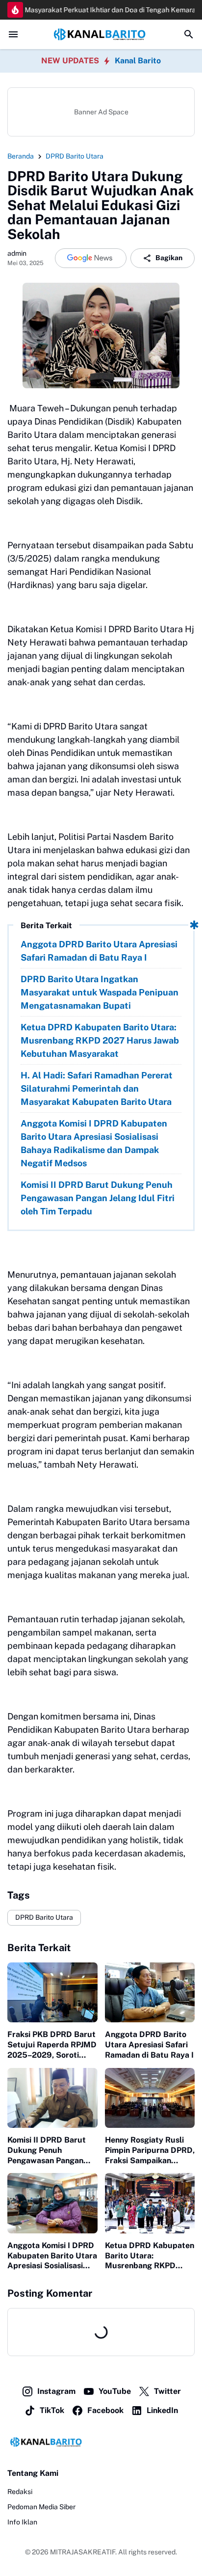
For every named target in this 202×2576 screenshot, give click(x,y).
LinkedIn (162, 2410)
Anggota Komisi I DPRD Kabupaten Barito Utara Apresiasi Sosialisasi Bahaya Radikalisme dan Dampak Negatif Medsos (94, 1143)
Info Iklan (22, 2522)
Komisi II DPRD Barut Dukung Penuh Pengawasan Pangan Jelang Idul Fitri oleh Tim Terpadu (98, 1198)
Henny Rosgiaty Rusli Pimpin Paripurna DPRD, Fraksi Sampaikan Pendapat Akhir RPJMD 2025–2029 (150, 2150)
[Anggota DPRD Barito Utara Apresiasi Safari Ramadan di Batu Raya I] (150, 1992)
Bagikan (169, 258)
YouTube (115, 2391)
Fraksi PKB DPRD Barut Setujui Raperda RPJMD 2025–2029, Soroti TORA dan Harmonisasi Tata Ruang (52, 2045)
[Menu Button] (13, 34)
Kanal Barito (138, 61)
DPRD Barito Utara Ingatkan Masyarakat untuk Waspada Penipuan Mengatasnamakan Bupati (100, 992)
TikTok (52, 2410)
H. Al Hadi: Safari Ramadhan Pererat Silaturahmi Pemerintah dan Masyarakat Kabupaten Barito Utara (97, 1088)
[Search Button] (189, 34)
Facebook (105, 2410)
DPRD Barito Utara (44, 1917)
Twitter (167, 2391)
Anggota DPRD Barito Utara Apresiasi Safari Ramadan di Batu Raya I (99, 951)
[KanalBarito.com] (101, 35)
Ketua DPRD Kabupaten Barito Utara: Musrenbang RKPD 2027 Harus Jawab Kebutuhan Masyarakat (100, 1040)
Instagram (56, 2391)
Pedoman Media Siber (41, 2507)
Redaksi (20, 2492)
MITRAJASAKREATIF (83, 2552)
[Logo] (101, 2442)
